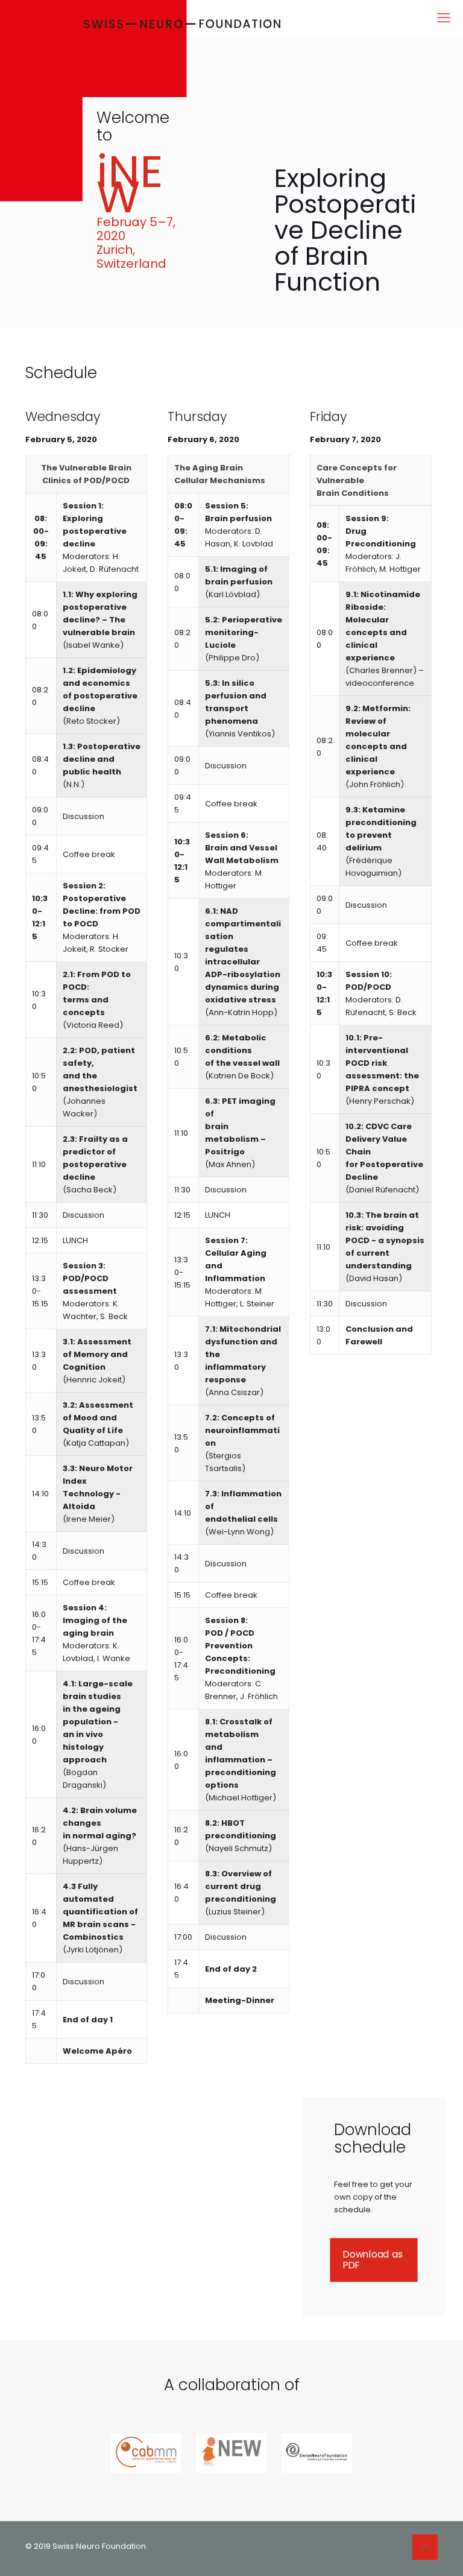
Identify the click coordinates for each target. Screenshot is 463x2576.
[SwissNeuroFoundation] (140, 104)
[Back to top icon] (425, 2547)
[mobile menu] (444, 18)
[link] (146, 2453)
